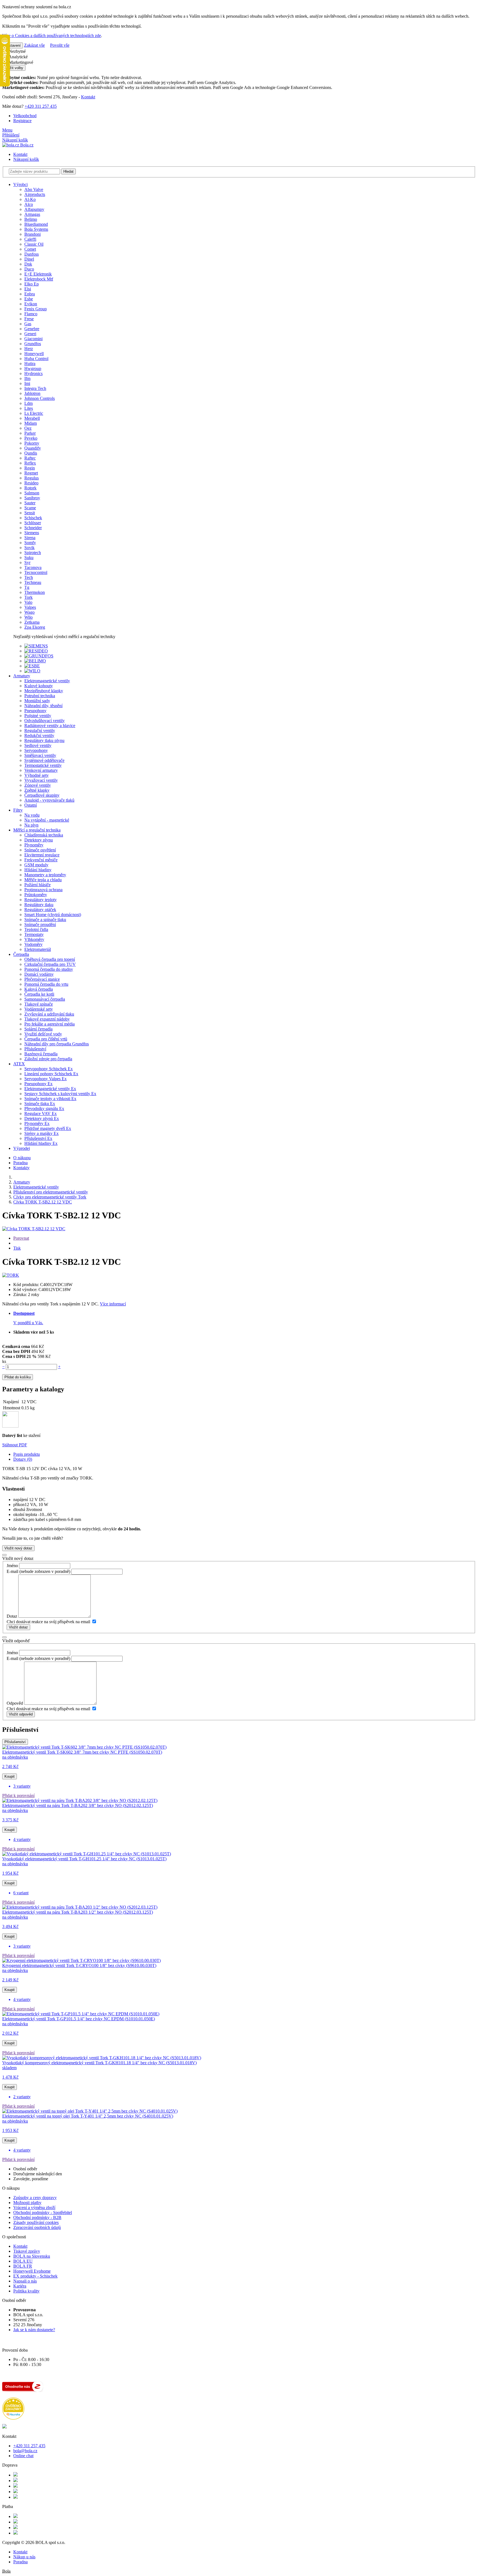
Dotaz (12, 1616)
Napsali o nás (25, 2281)
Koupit (10, 1776)
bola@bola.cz (25, 2451)
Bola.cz (26, 145)
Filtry (18, 810)
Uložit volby (14, 68)
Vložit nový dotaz (18, 1548)
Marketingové (20, 62)
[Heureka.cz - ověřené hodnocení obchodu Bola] (13, 2418)
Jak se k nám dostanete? (34, 2330)
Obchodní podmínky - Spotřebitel (43, 2212)
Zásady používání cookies (36, 2222)
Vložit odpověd (21, 1714)
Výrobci (20, 184)
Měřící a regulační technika (37, 830)
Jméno (12, 1566)
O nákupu (22, 1158)
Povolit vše (60, 45)
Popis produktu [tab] (27, 1454)
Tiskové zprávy (27, 2251)
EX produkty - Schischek (35, 2276)
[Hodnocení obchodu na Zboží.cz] (23, 2390)
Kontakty (21, 1168)
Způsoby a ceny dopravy (35, 2198)
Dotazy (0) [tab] (23, 1459)
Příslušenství (15, 1742)
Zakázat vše (34, 45)
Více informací (113, 1304)
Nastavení (13, 45)
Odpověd (15, 1703)
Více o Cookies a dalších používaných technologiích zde (52, 36)
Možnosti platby (27, 2203)
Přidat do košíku (18, 1377)
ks (4, 1361)
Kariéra (20, 2286)
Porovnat (21, 1238)
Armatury (22, 676)
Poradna (20, 1163)
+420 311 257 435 (41, 106)
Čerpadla (21, 954)
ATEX (19, 1064)
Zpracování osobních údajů (37, 2227)
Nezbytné (17, 51)
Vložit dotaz (18, 1627)
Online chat (23, 2456)
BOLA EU (23, 2261)
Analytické (18, 57)
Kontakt (88, 97)
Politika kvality (26, 2291)
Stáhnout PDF (15, 1445)
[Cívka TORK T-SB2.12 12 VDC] (34, 1229)
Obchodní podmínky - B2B (37, 2217)
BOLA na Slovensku (32, 2256)
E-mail (12, 1571)
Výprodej (22, 1148)
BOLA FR (23, 2266)
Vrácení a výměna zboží (34, 2208)
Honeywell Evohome (32, 2271)
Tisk (17, 1248)
